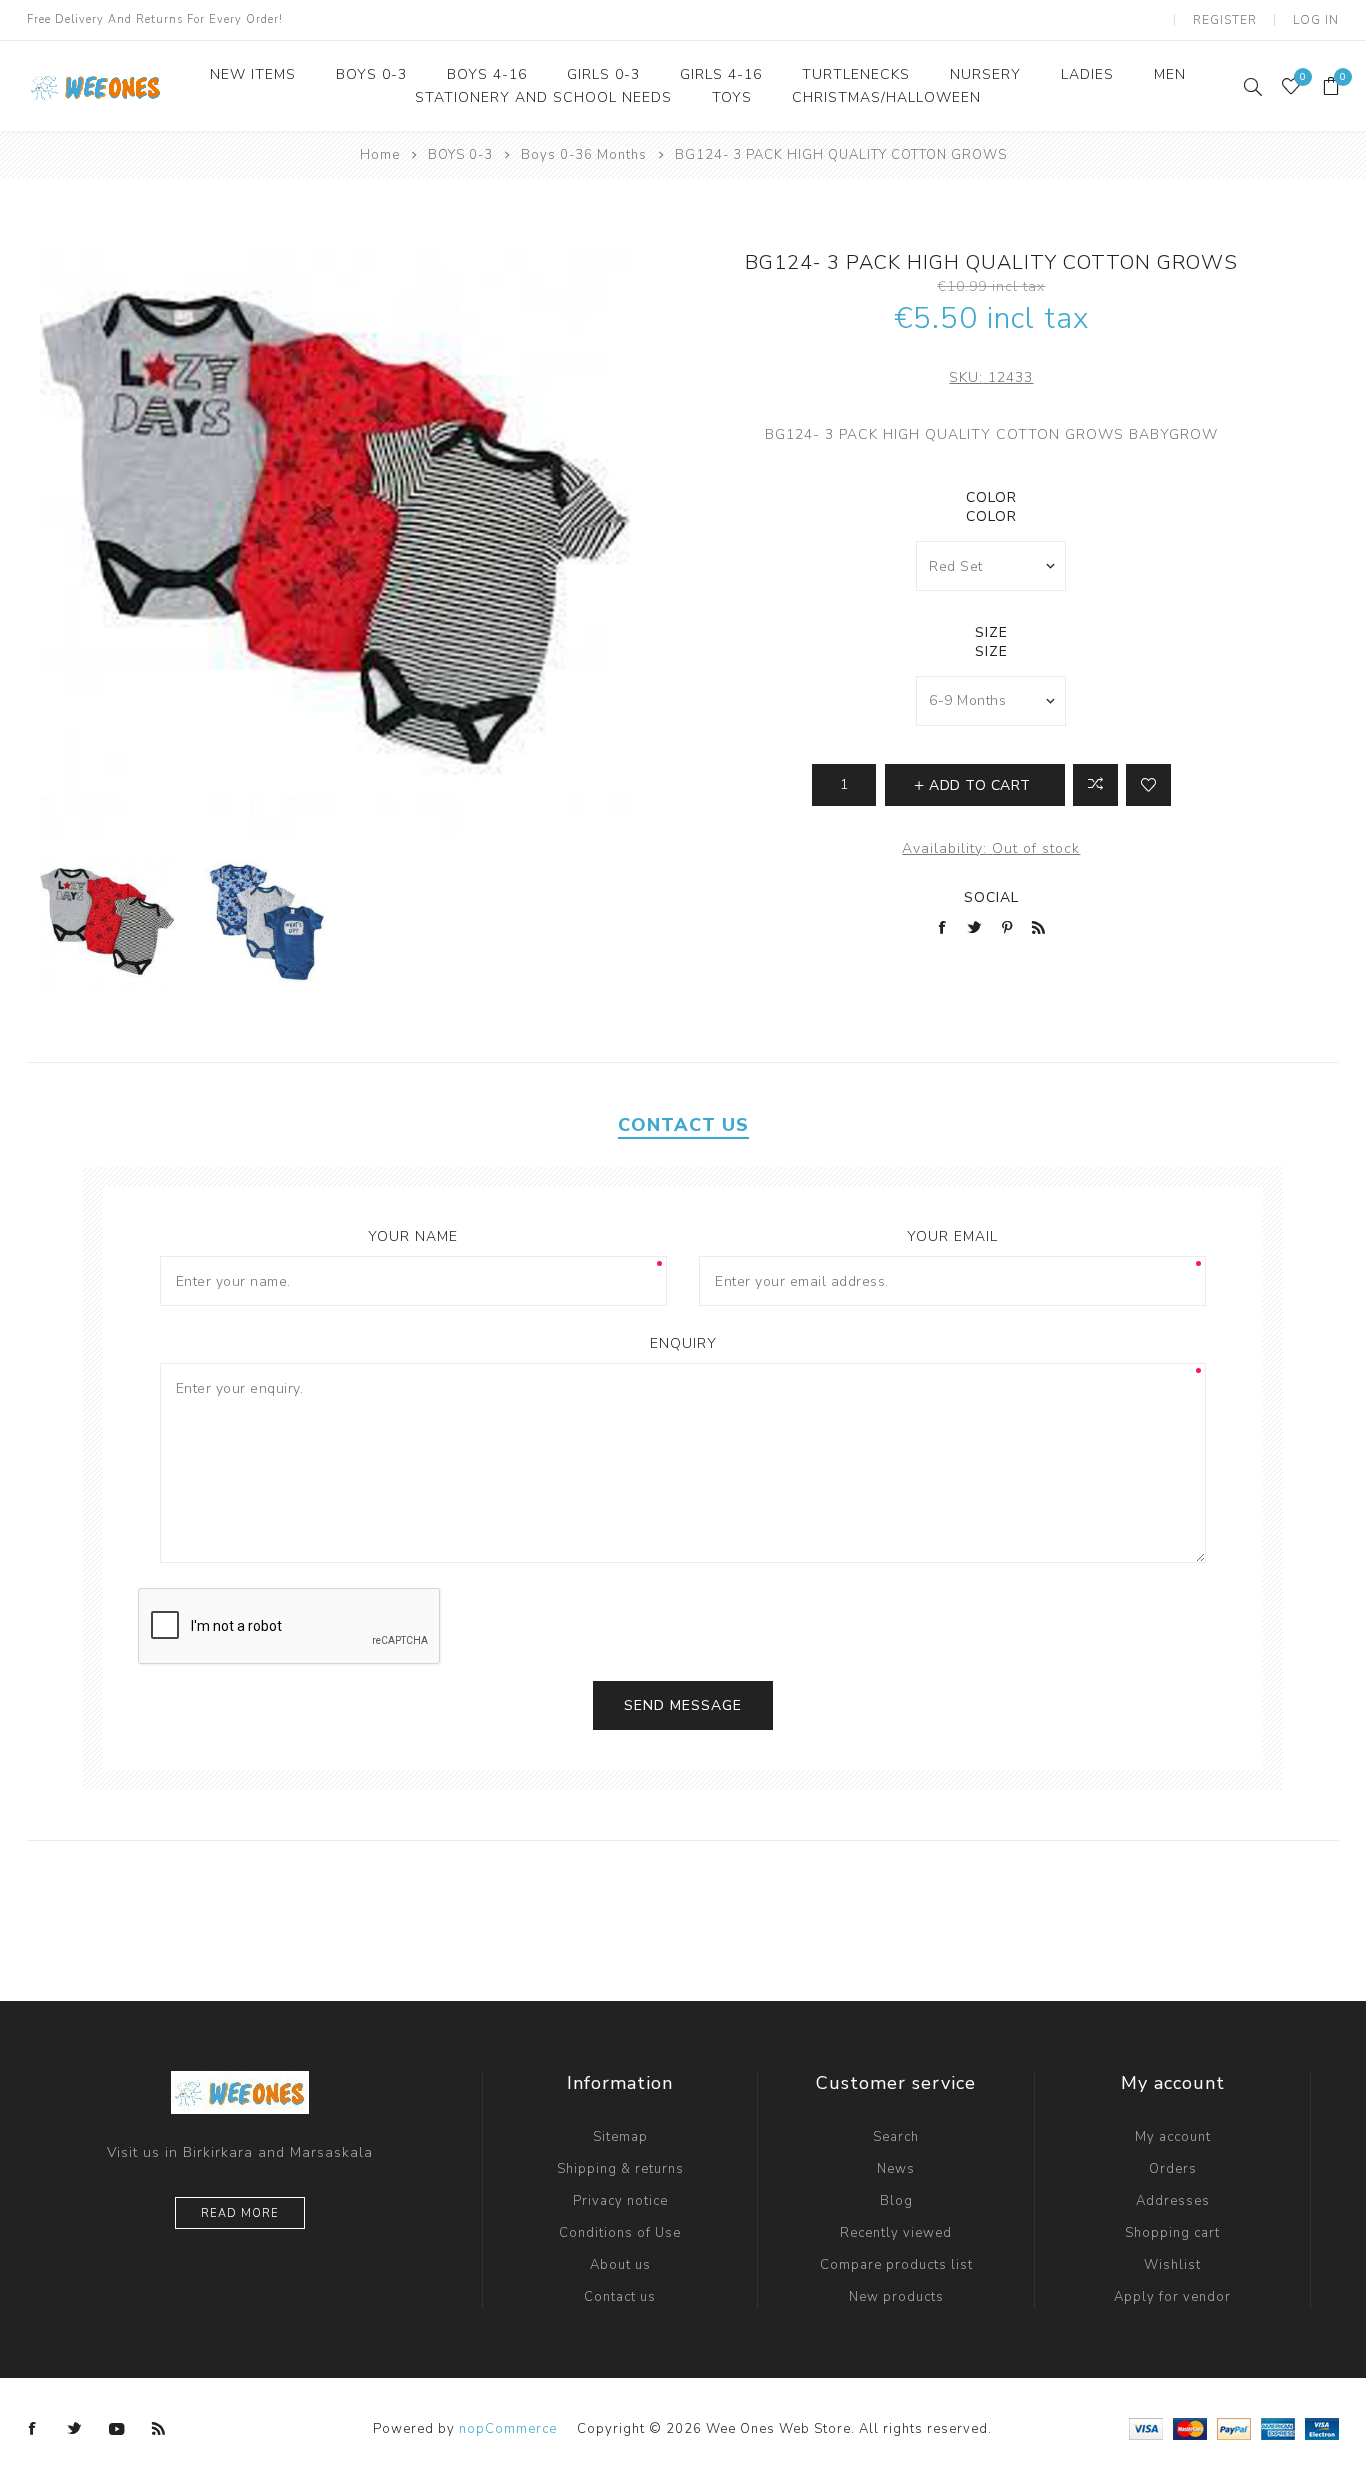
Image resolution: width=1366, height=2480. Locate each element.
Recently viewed (896, 2233)
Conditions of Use (620, 2233)
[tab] (683, 1125)
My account (1173, 2137)
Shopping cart (1172, 2233)
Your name (413, 1236)
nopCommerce (508, 2429)
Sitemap (620, 2137)
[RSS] (159, 2429)
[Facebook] (33, 2429)
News (896, 2169)
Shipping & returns (620, 2169)
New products (896, 2297)
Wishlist (1172, 2265)
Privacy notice (620, 2201)
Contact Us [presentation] (683, 1125)
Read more (240, 2213)
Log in (1316, 20)
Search (896, 2137)
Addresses (1173, 2201)
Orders (1173, 2169)
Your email (952, 1236)
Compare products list (896, 2265)
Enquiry (683, 1343)
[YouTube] (117, 2429)
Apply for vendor (1172, 2297)
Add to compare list (1095, 785)
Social (991, 897)
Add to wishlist (1148, 785)
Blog (896, 2201)
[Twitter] (75, 2429)
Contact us (620, 2297)
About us (620, 2265)
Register (1225, 20)
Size (991, 632)
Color (991, 497)
